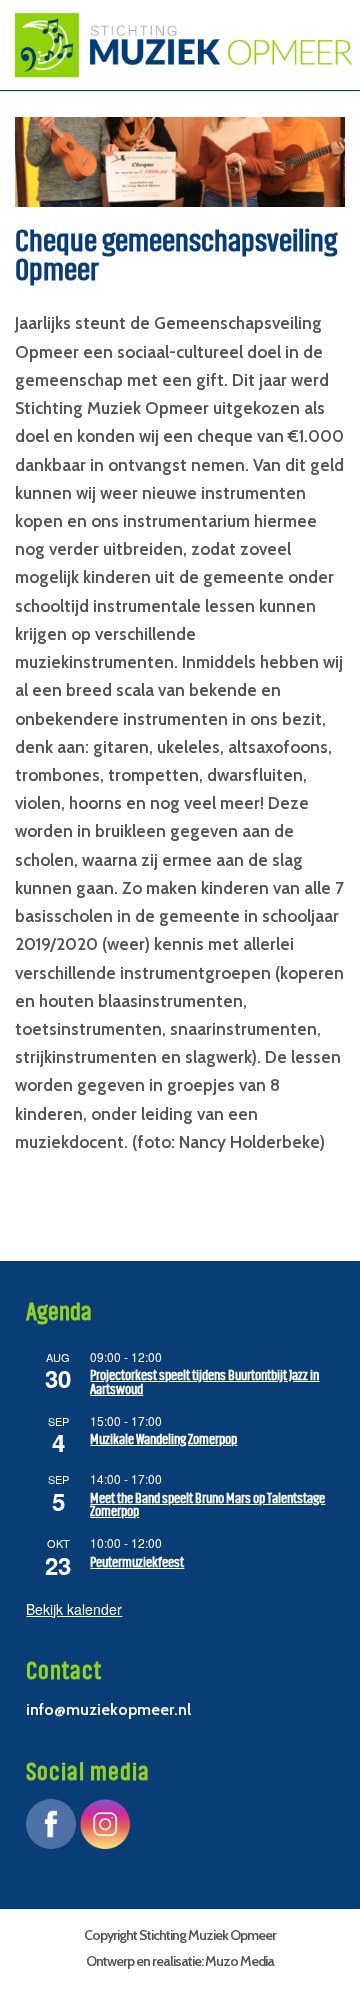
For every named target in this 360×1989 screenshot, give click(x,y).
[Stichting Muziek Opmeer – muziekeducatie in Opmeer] (177, 45)
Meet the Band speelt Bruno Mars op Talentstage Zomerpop (207, 1505)
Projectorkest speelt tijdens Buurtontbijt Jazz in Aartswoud (204, 1382)
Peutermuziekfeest (137, 1562)
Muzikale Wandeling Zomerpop (163, 1439)
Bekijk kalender (74, 1609)
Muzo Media (239, 1961)
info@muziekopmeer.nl (108, 1709)
